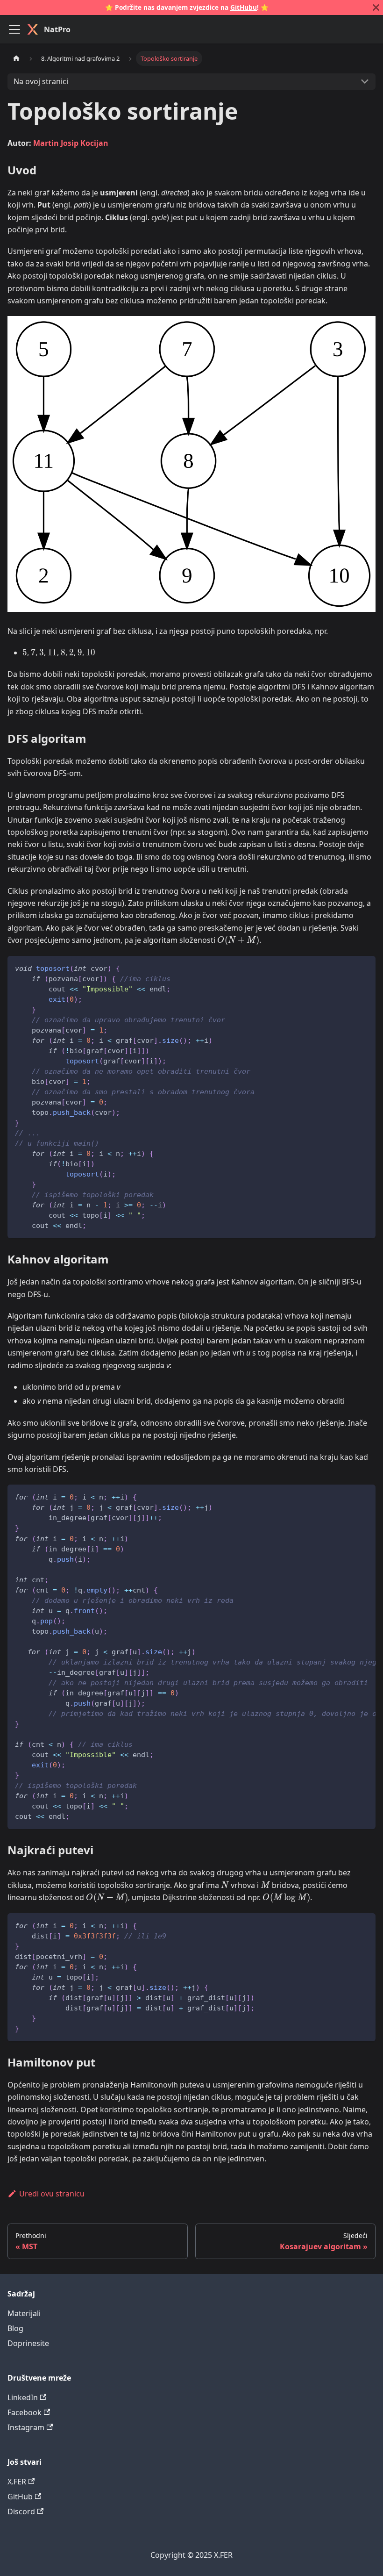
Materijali (24, 2313)
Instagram (26, 2427)
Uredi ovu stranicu (52, 2194)
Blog (15, 2328)
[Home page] (16, 58)
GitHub (20, 2497)
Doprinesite (28, 2343)
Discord (21, 2511)
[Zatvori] (376, 7)
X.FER (17, 2482)
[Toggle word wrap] (347, 1496)
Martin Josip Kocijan (71, 143)
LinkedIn (23, 2397)
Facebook (25, 2412)
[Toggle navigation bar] (14, 29)
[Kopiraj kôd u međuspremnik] (364, 967)
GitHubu (244, 7)
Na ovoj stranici (41, 81)
